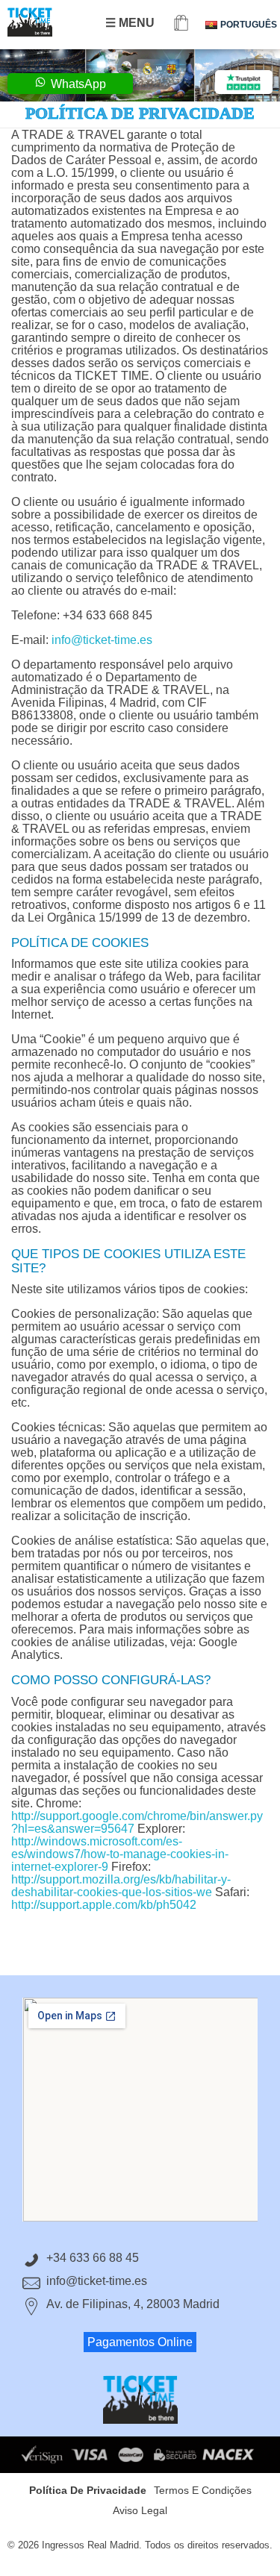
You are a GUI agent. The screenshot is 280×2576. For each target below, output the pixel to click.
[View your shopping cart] (181, 24)
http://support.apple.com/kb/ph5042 (104, 1905)
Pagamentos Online (140, 2342)
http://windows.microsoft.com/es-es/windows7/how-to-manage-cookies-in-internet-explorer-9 (120, 1854)
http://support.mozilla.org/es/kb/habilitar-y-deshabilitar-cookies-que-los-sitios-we (121, 1886)
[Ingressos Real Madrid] (45, 22)
